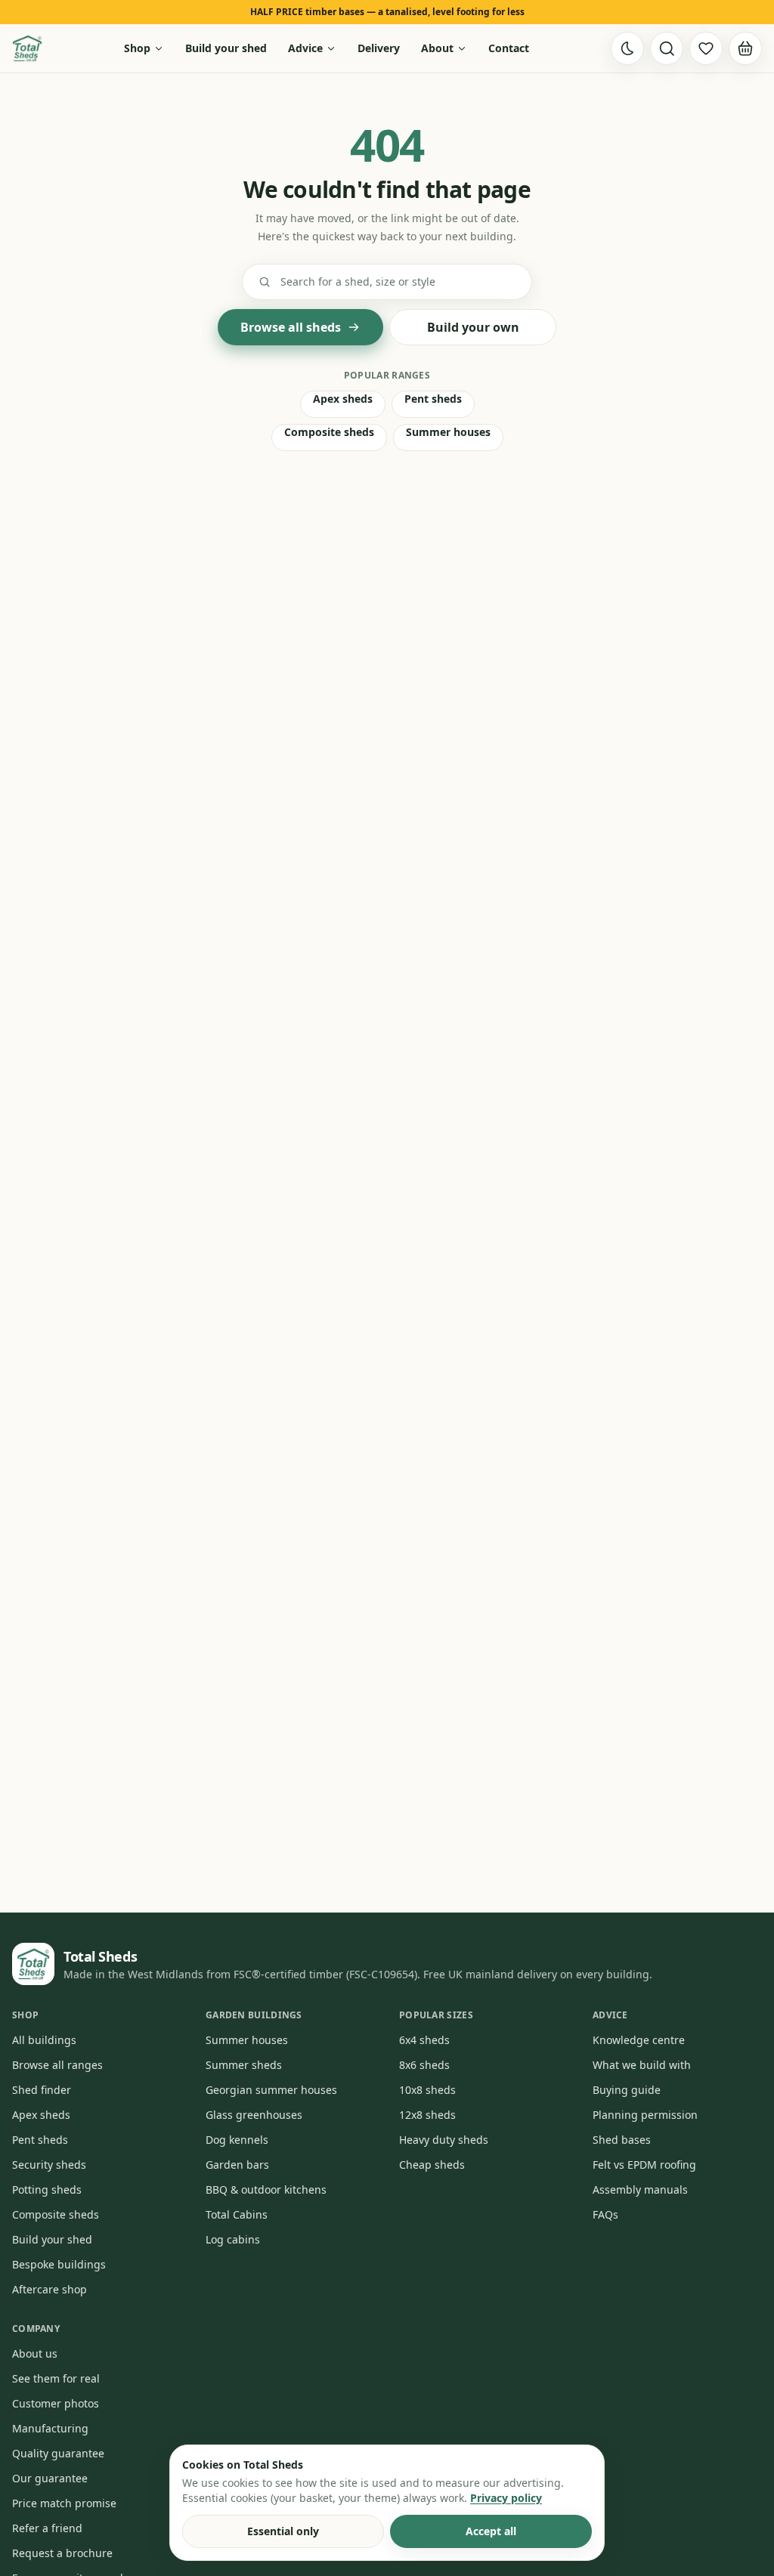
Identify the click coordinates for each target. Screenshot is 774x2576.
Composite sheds (329, 432)
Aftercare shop (50, 2289)
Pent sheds (433, 399)
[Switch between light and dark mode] (627, 48)
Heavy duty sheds (444, 2140)
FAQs (605, 2214)
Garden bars (237, 2165)
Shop (137, 48)
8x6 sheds (424, 2065)
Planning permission (645, 2115)
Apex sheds (343, 399)
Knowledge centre (639, 2040)
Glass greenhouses (254, 2115)
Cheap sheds (432, 2165)
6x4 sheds (424, 2040)
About (437, 48)
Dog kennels (237, 2140)
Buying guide (627, 2090)
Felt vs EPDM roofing (644, 2165)
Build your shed (226, 48)
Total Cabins (237, 2214)
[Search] (667, 48)
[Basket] (745, 48)
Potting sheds (47, 2189)
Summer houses (448, 432)
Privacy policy (506, 2498)
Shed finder (42, 2090)
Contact (509, 48)
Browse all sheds (291, 327)
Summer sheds (244, 2065)
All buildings (44, 2040)
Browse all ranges (57, 2065)
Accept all (491, 2531)
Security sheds (49, 2165)
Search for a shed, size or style (358, 281)
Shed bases (622, 2140)
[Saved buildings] (706, 48)
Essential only (283, 2531)
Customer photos (56, 2403)
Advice (305, 48)
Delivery (379, 48)
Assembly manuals (640, 2189)
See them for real (56, 2378)
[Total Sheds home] (27, 48)
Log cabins (233, 2239)
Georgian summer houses (271, 2090)
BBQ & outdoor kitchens (266, 2189)
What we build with (642, 2065)
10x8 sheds (427, 2090)
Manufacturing (50, 2428)
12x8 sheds (427, 2115)
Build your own (473, 327)
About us (35, 2353)
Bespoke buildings (59, 2264)
